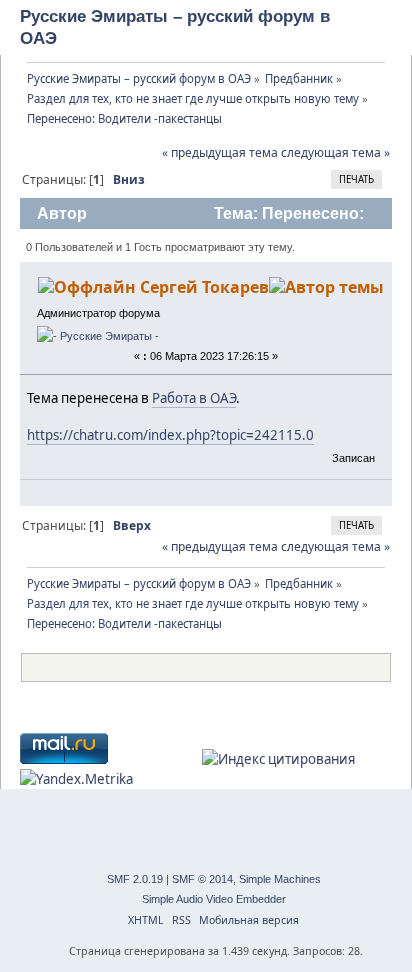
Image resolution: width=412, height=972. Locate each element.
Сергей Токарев (204, 287)
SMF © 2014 (202, 879)
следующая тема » (335, 152)
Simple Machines (280, 879)
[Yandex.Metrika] (76, 779)
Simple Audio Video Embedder (214, 899)
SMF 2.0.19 (135, 879)
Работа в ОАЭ (194, 398)
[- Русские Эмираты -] (98, 336)
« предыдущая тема (220, 152)
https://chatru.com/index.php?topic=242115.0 (170, 435)
